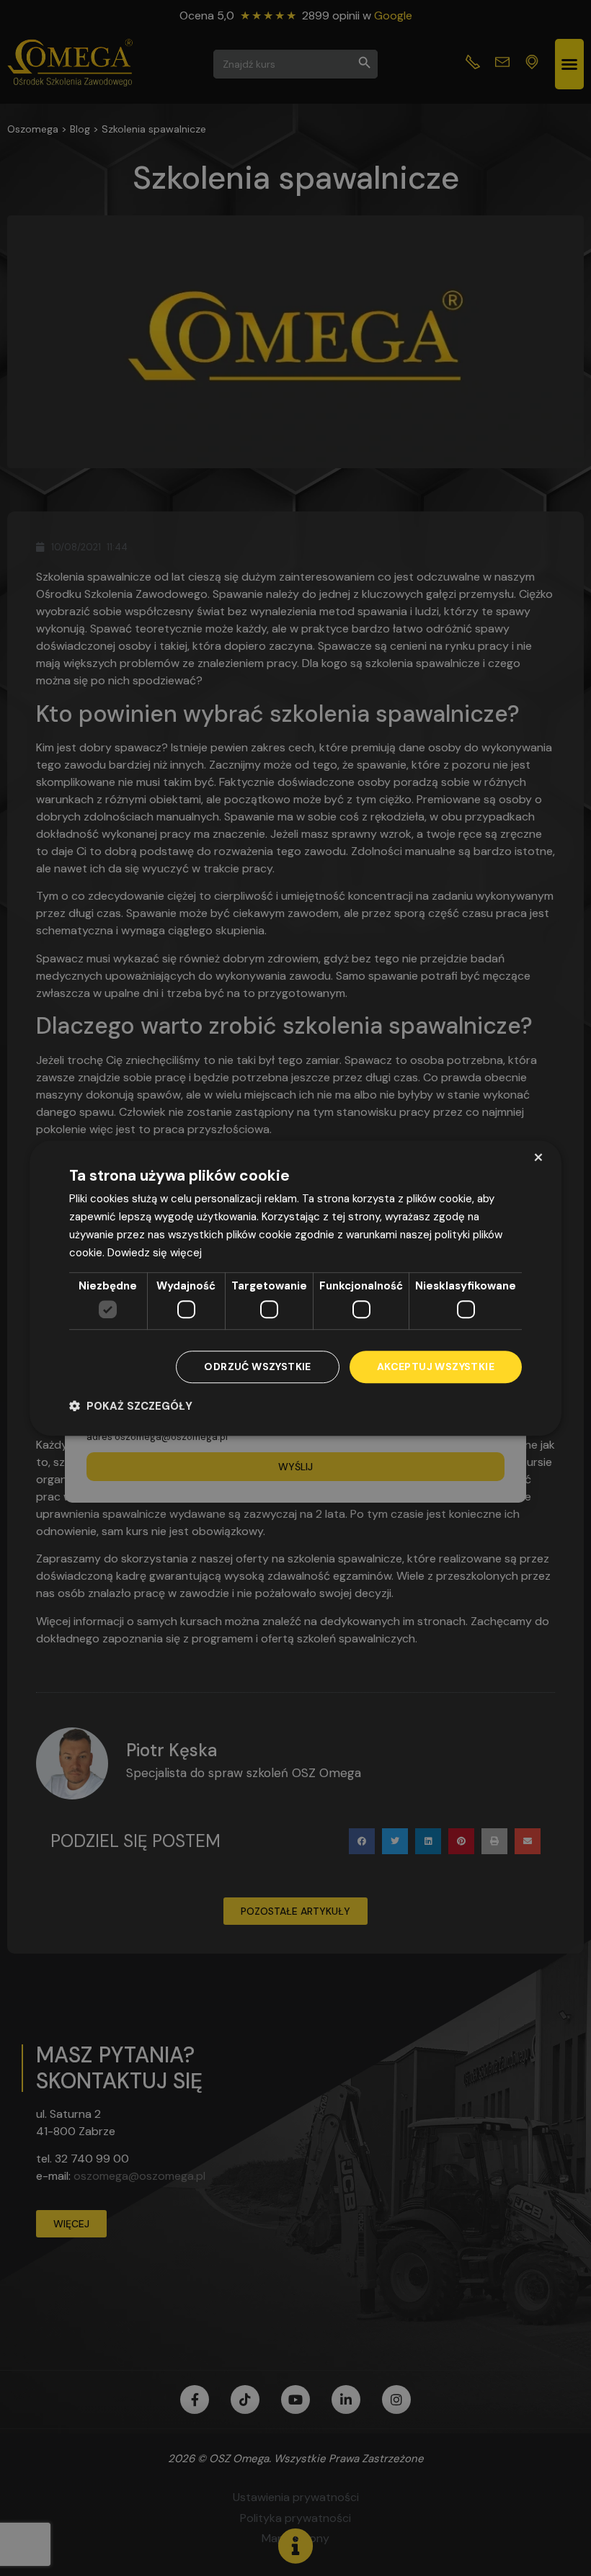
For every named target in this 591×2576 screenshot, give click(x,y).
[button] (131, 1406)
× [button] (538, 1157)
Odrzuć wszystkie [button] (257, 1367)
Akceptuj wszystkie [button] (436, 1367)
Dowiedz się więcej (155, 1253)
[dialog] (295, 1288)
